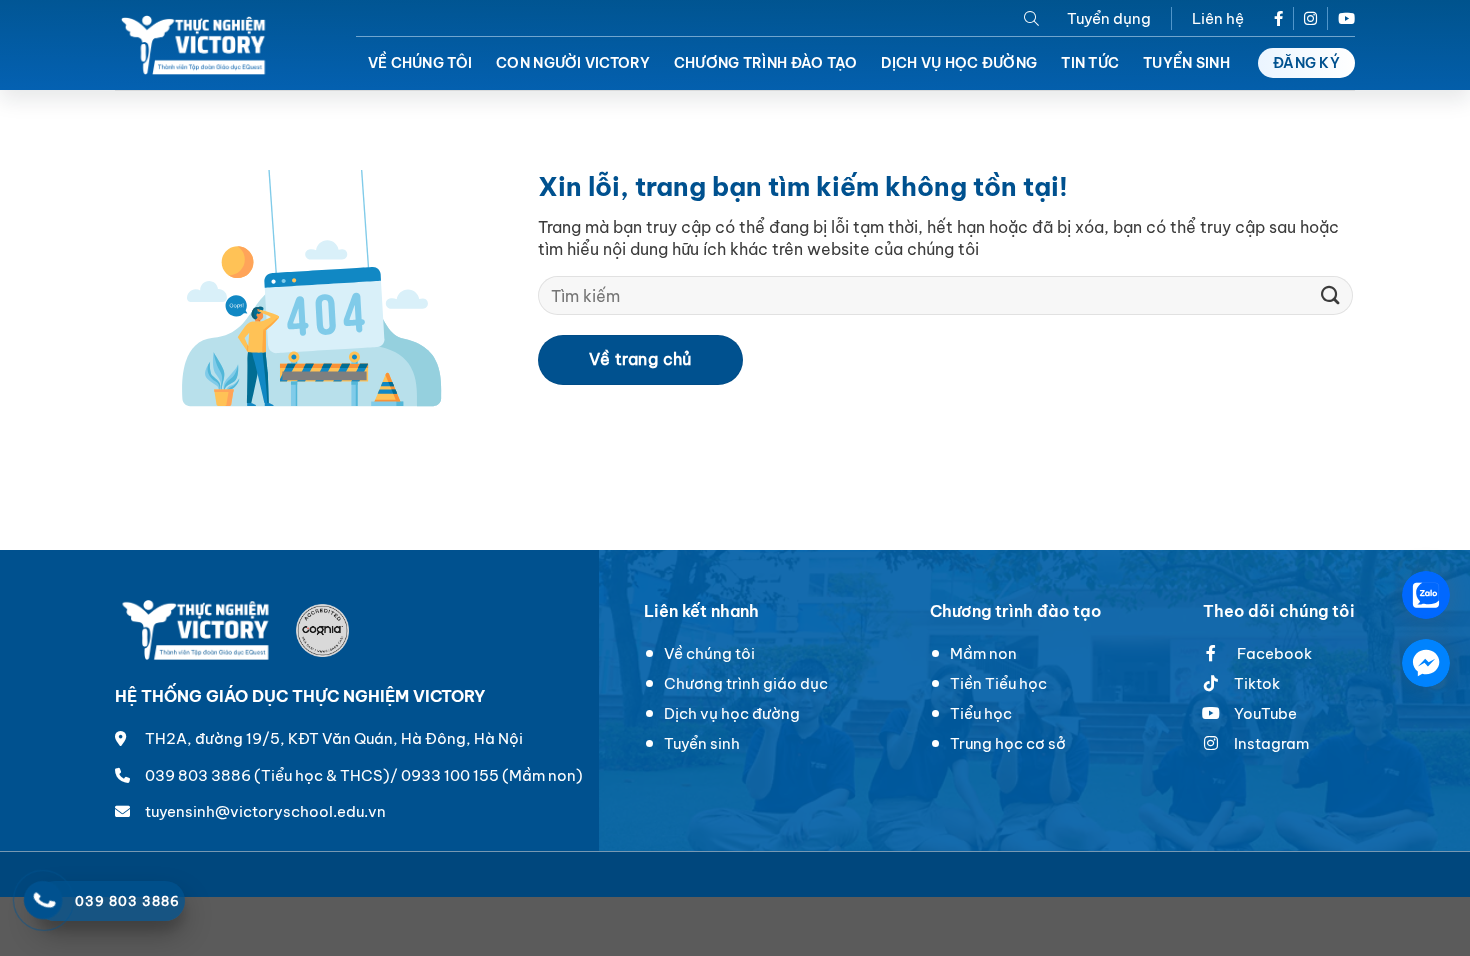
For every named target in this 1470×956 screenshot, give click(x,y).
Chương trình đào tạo (766, 63)
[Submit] (1331, 295)
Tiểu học (981, 713)
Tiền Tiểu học (998, 683)
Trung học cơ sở (1008, 743)
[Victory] (195, 45)
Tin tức (1090, 63)
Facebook (1273, 653)
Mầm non (983, 653)
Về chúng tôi (420, 63)
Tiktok (1257, 683)
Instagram (1271, 743)
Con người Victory (573, 63)
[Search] (1032, 18)
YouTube (1265, 713)
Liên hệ (1218, 18)
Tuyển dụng (1109, 18)
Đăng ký (1306, 63)
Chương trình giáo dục (746, 683)
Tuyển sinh (1186, 63)
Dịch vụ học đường (959, 63)
